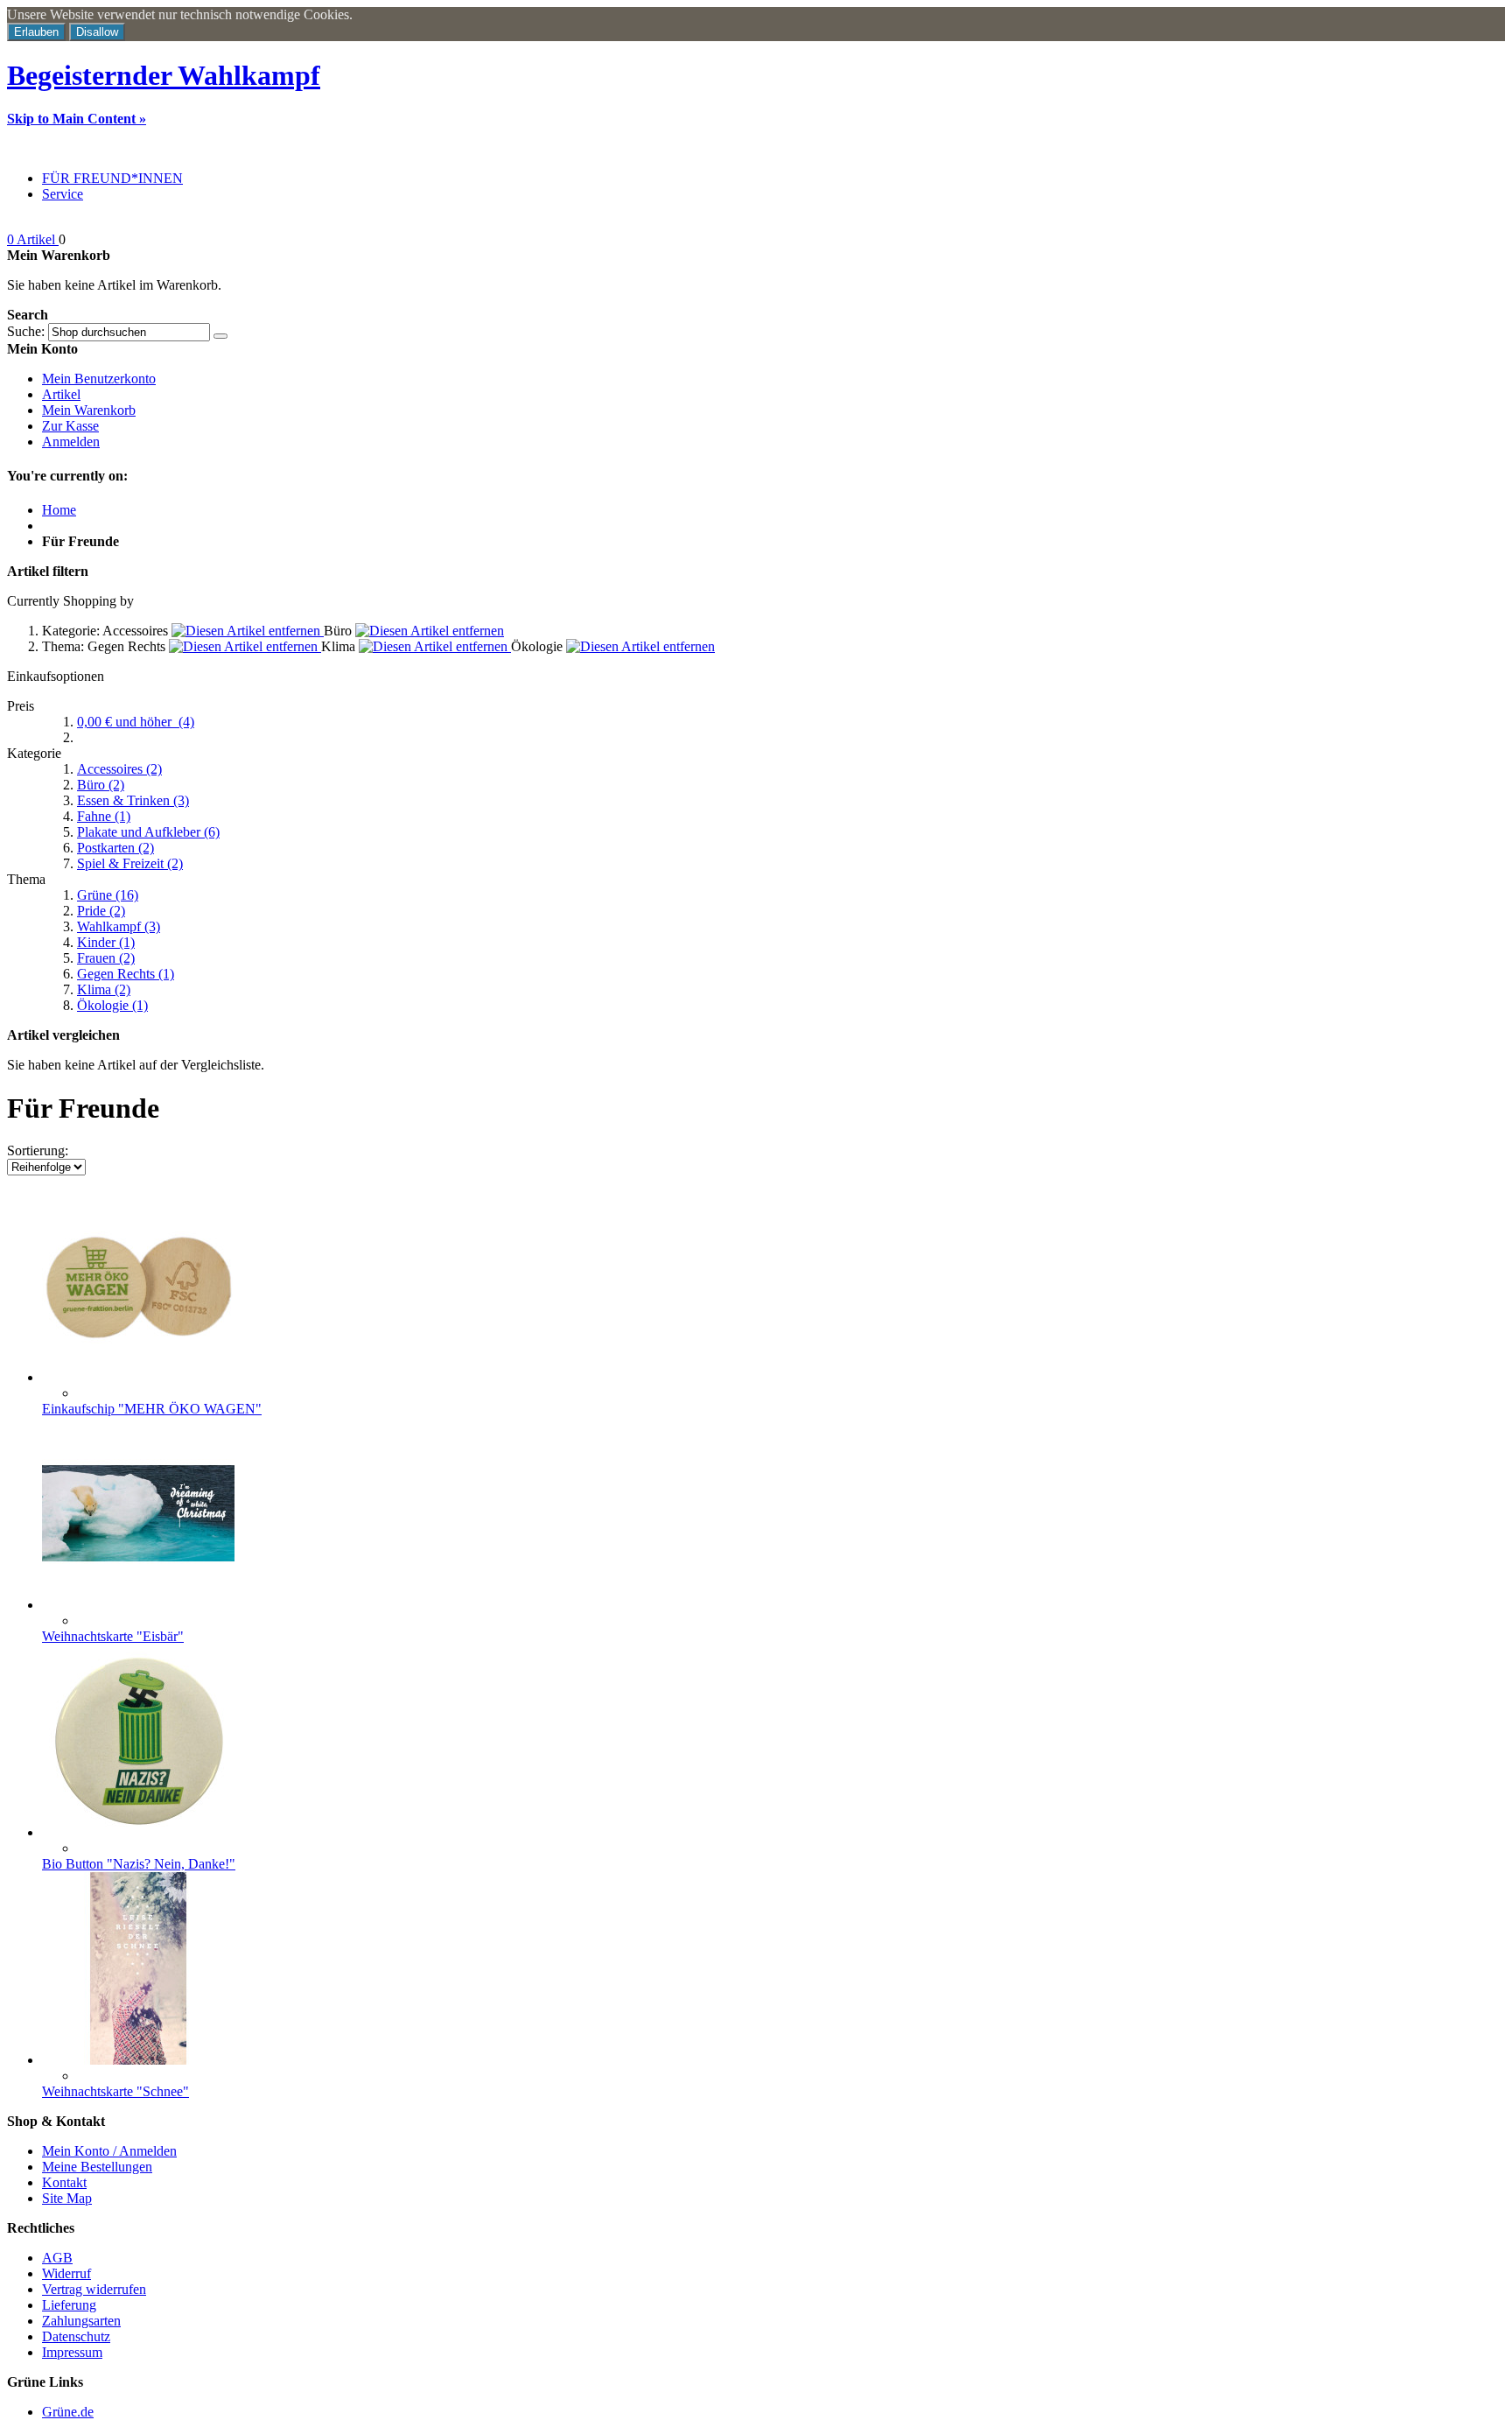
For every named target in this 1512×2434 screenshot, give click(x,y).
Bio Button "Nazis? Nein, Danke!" (139, 1864)
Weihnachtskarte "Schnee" (115, 2091)
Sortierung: (38, 1150)
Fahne (104, 816)
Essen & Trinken (133, 800)
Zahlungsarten (81, 2321)
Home (59, 510)
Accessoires (119, 769)
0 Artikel (33, 239)
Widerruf (66, 2273)
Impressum (72, 2352)
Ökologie (112, 1005)
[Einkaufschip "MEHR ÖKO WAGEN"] (138, 1377)
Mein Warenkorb (89, 410)
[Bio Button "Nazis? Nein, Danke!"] (138, 1832)
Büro (101, 785)
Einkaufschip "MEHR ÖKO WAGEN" (152, 1409)
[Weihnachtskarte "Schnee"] (138, 2060)
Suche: (26, 331)
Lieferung (69, 2305)
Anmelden (71, 442)
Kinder (106, 942)
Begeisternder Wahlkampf (164, 75)
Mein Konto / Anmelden (109, 2151)
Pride (101, 911)
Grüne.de (68, 2412)
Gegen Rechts (126, 974)
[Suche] (220, 336)
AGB (57, 2258)
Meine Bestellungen (97, 2167)
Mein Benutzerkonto (99, 379)
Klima (104, 989)
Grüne (108, 895)
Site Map (67, 2198)
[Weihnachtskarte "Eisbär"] (138, 1605)
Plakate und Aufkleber (148, 832)
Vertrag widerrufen (94, 2289)
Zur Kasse (70, 426)
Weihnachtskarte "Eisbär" (113, 1636)
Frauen (106, 958)
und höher (136, 722)
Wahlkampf (119, 926)
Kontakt (64, 2182)
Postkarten (115, 848)
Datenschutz (76, 2336)
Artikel (61, 394)
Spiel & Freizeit (130, 863)
